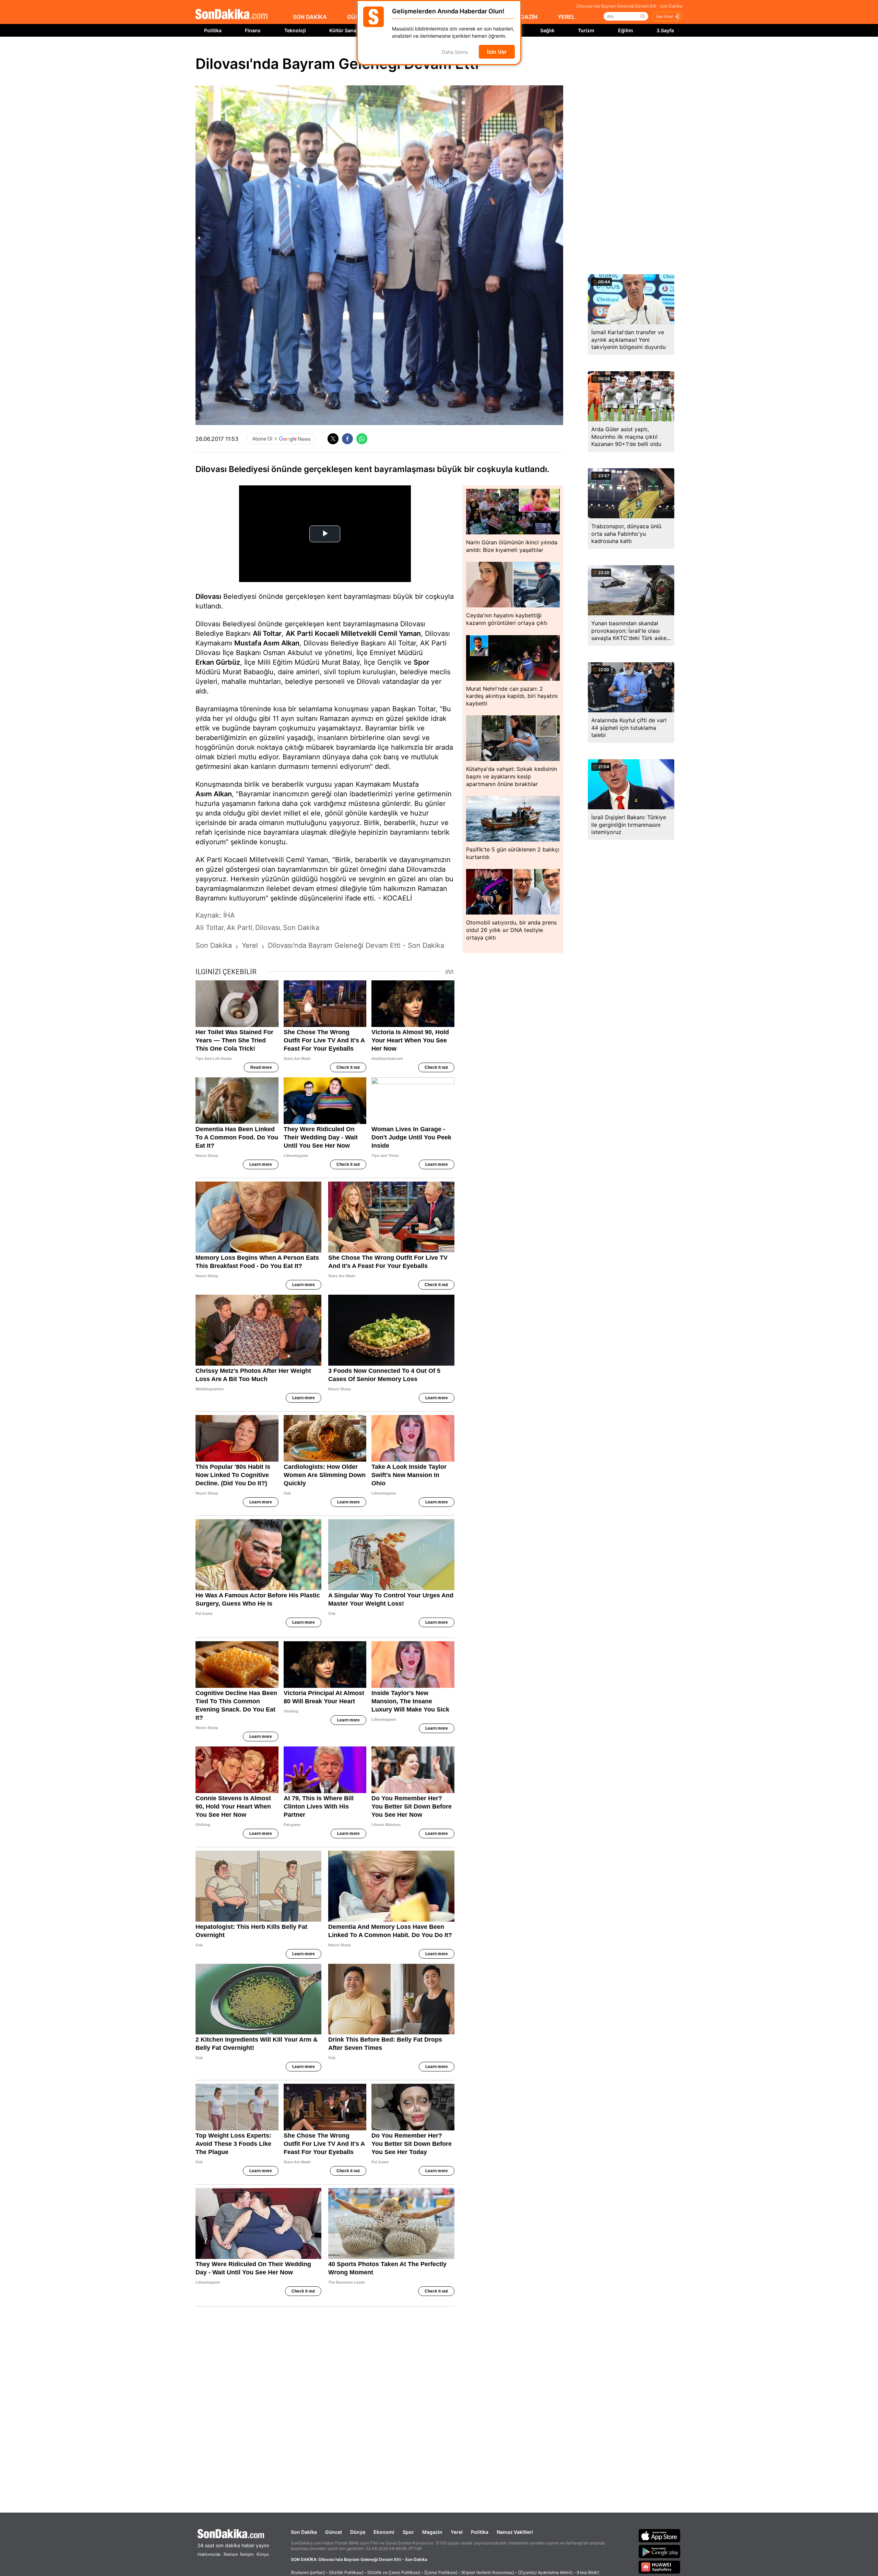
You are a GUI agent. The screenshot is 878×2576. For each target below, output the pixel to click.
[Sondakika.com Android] (660, 2551)
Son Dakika (304, 2532)
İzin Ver (497, 52)
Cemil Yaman (400, 633)
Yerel (457, 2532)
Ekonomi (384, 2532)
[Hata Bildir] (588, 2572)
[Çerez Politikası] (441, 2572)
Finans (253, 30)
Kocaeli (327, 633)
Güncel (334, 2532)
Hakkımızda (209, 2554)
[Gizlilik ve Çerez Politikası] (394, 2572)
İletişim (247, 2554)
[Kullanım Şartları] (308, 2572)
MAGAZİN (524, 17)
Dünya (358, 2532)
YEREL (566, 17)
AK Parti (299, 633)
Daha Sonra (455, 52)
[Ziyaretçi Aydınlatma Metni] (545, 2572)
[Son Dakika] (232, 15)
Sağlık (547, 30)
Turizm (586, 30)
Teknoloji (295, 30)
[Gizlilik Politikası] (346, 2572)
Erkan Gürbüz (218, 662)
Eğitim (626, 30)
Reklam (231, 2554)
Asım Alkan (214, 794)
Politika (213, 30)
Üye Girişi (664, 16)
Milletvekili (359, 633)
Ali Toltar (267, 633)
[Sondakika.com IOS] (660, 2536)
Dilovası (208, 596)
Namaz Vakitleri (515, 2532)
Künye (263, 2554)
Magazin (432, 2532)
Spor (422, 662)
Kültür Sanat (344, 30)
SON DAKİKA (310, 17)
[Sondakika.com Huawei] (660, 2567)
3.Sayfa (665, 30)
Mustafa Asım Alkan (267, 643)
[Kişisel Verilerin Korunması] (488, 2572)
